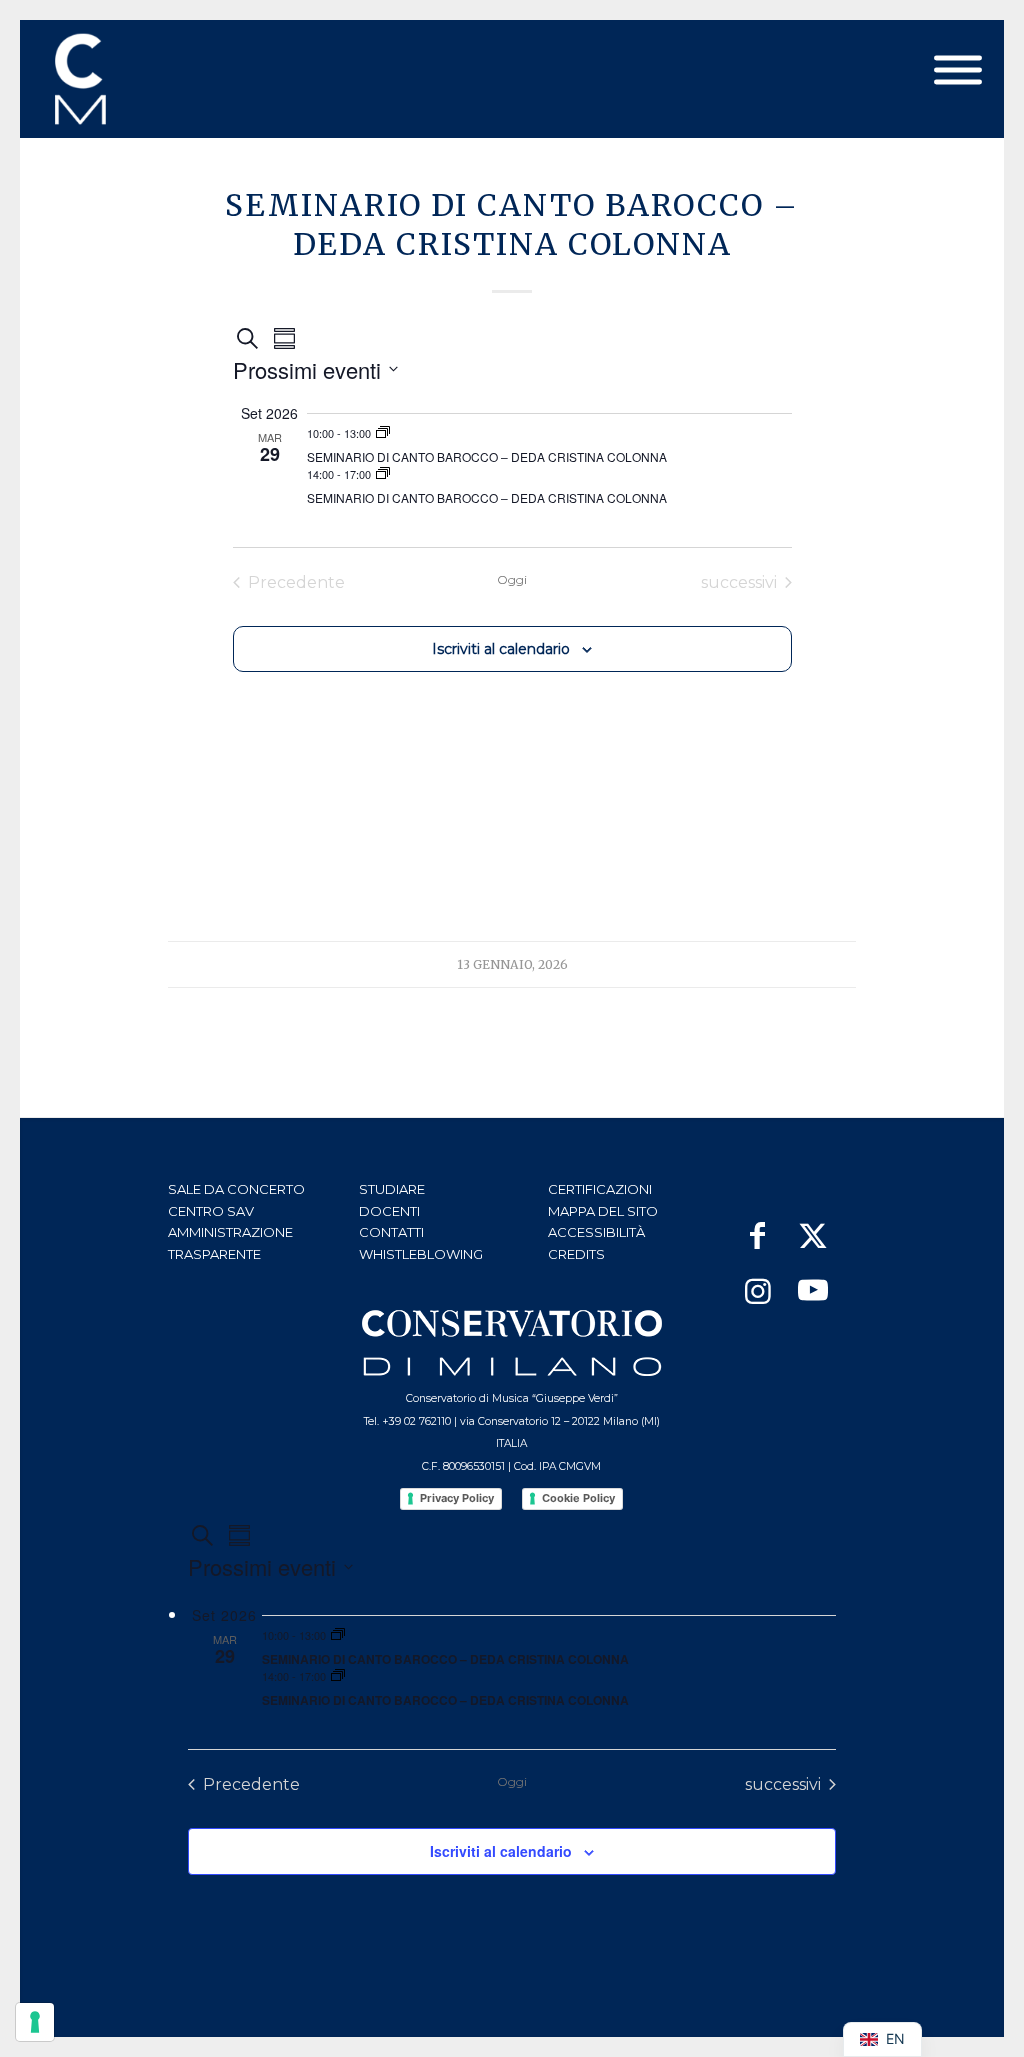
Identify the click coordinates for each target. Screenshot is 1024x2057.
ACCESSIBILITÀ (596, 1232)
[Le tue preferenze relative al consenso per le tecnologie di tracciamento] (35, 2022)
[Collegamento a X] (812, 1225)
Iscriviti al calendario (501, 649)
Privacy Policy (457, 1498)
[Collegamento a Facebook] (757, 1225)
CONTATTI (391, 1232)
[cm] (168, 79)
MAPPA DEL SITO (603, 1211)
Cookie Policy (578, 1498)
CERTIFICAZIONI (600, 1189)
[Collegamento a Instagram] (757, 1281)
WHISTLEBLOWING (421, 1254)
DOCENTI (389, 1211)
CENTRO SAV (211, 1211)
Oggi (512, 579)
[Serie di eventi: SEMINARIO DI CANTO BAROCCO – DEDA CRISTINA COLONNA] (383, 433)
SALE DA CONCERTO (236, 1189)
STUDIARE (392, 1189)
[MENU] (958, 70)
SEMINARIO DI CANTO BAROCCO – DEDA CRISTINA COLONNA (487, 456)
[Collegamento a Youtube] (812, 1281)
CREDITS (576, 1254)
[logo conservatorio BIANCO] (512, 1343)
